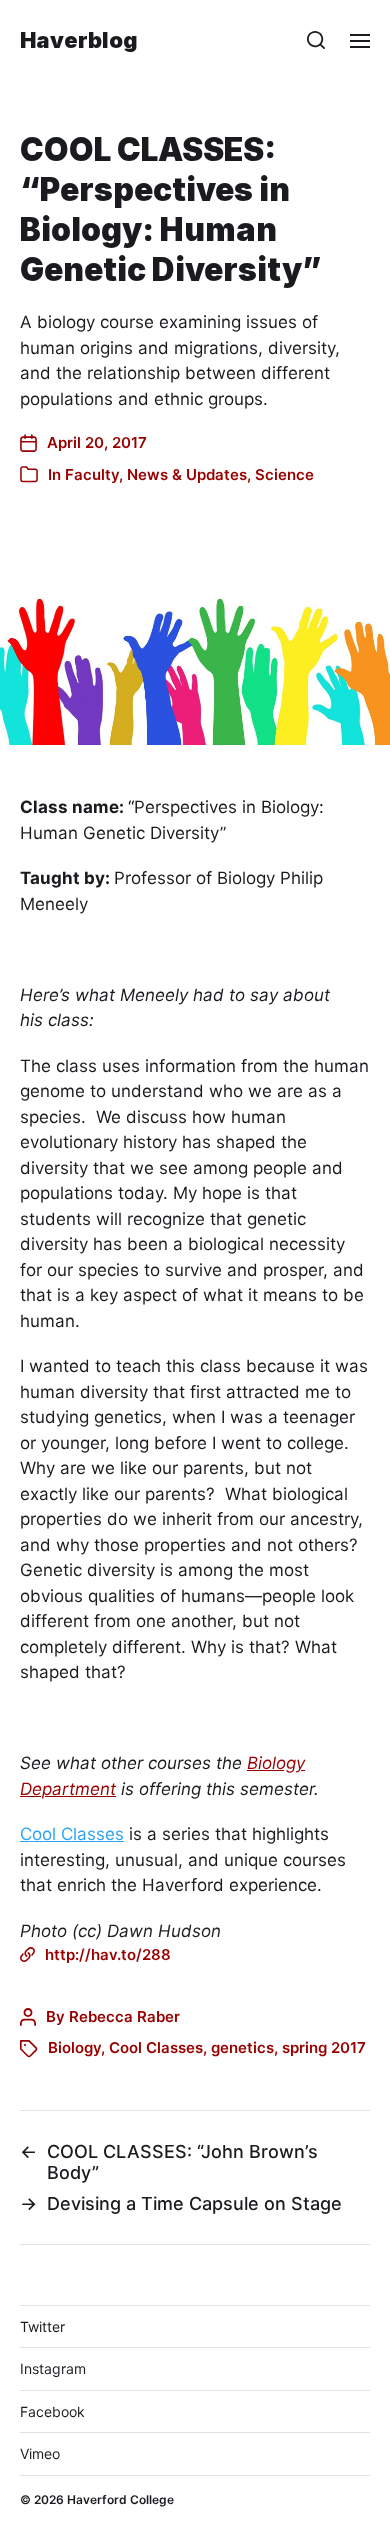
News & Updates (187, 474)
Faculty (92, 474)
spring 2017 (324, 2047)
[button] (316, 40)
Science (284, 474)
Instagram (53, 2368)
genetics (242, 2047)
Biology (74, 2047)
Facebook (52, 2411)
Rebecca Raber (124, 2016)
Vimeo (40, 2453)
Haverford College (120, 2499)
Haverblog (79, 40)
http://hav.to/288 (108, 1954)
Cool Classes (72, 1834)
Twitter (42, 2326)
